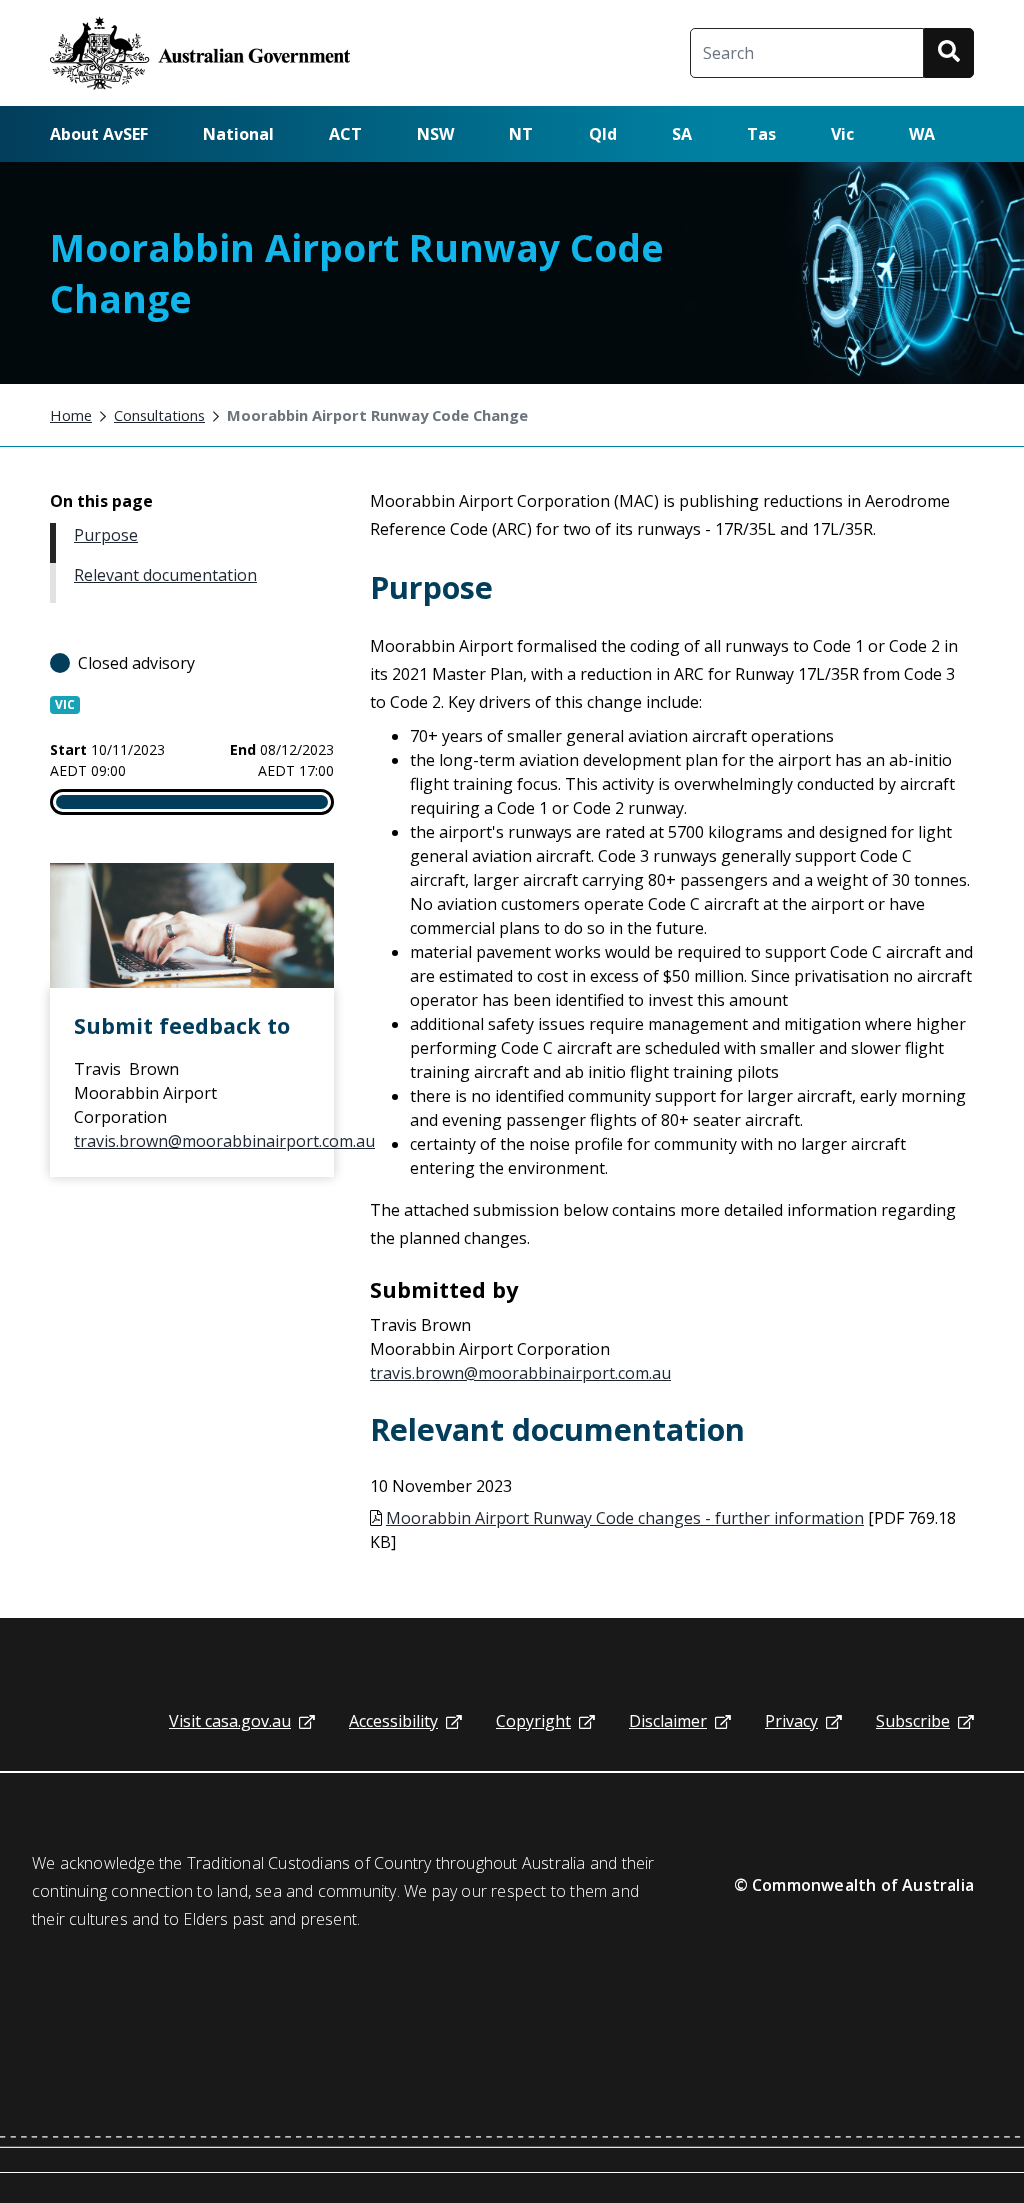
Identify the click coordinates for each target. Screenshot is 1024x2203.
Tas (761, 134)
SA (682, 134)
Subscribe (913, 1721)
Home (71, 415)
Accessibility (393, 1721)
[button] (949, 53)
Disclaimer (668, 1721)
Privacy (791, 1721)
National (238, 134)
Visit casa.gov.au (230, 1721)
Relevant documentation (165, 575)
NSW (435, 134)
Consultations (159, 415)
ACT (345, 134)
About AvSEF (99, 134)
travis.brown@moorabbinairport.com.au (224, 1141)
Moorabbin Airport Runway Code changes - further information (625, 1518)
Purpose (106, 535)
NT (521, 134)
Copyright (533, 1721)
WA (922, 134)
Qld (603, 134)
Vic (842, 134)
